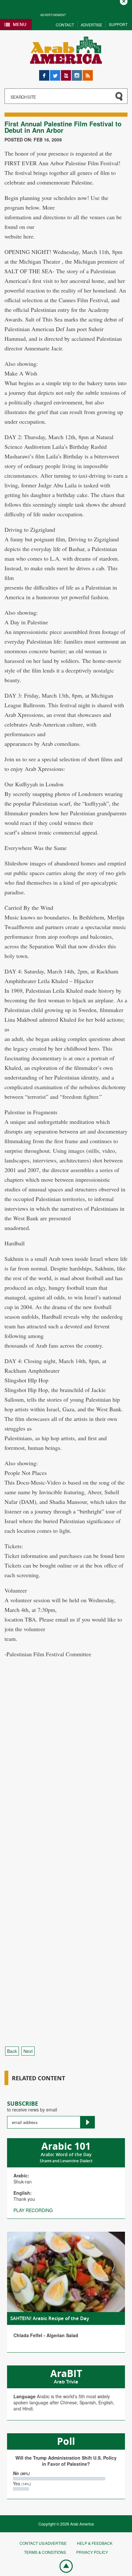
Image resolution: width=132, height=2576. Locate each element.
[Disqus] (66, 1784)
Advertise (91, 25)
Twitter (55, 73)
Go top (63, 2566)
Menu (20, 24)
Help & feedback (95, 2543)
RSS (87, 73)
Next (28, 2051)
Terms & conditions (45, 2552)
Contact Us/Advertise (43, 2543)
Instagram (77, 73)
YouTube (66, 73)
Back (12, 2051)
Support (118, 24)
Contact (65, 25)
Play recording (33, 2210)
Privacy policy (92, 2552)
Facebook (44, 73)
